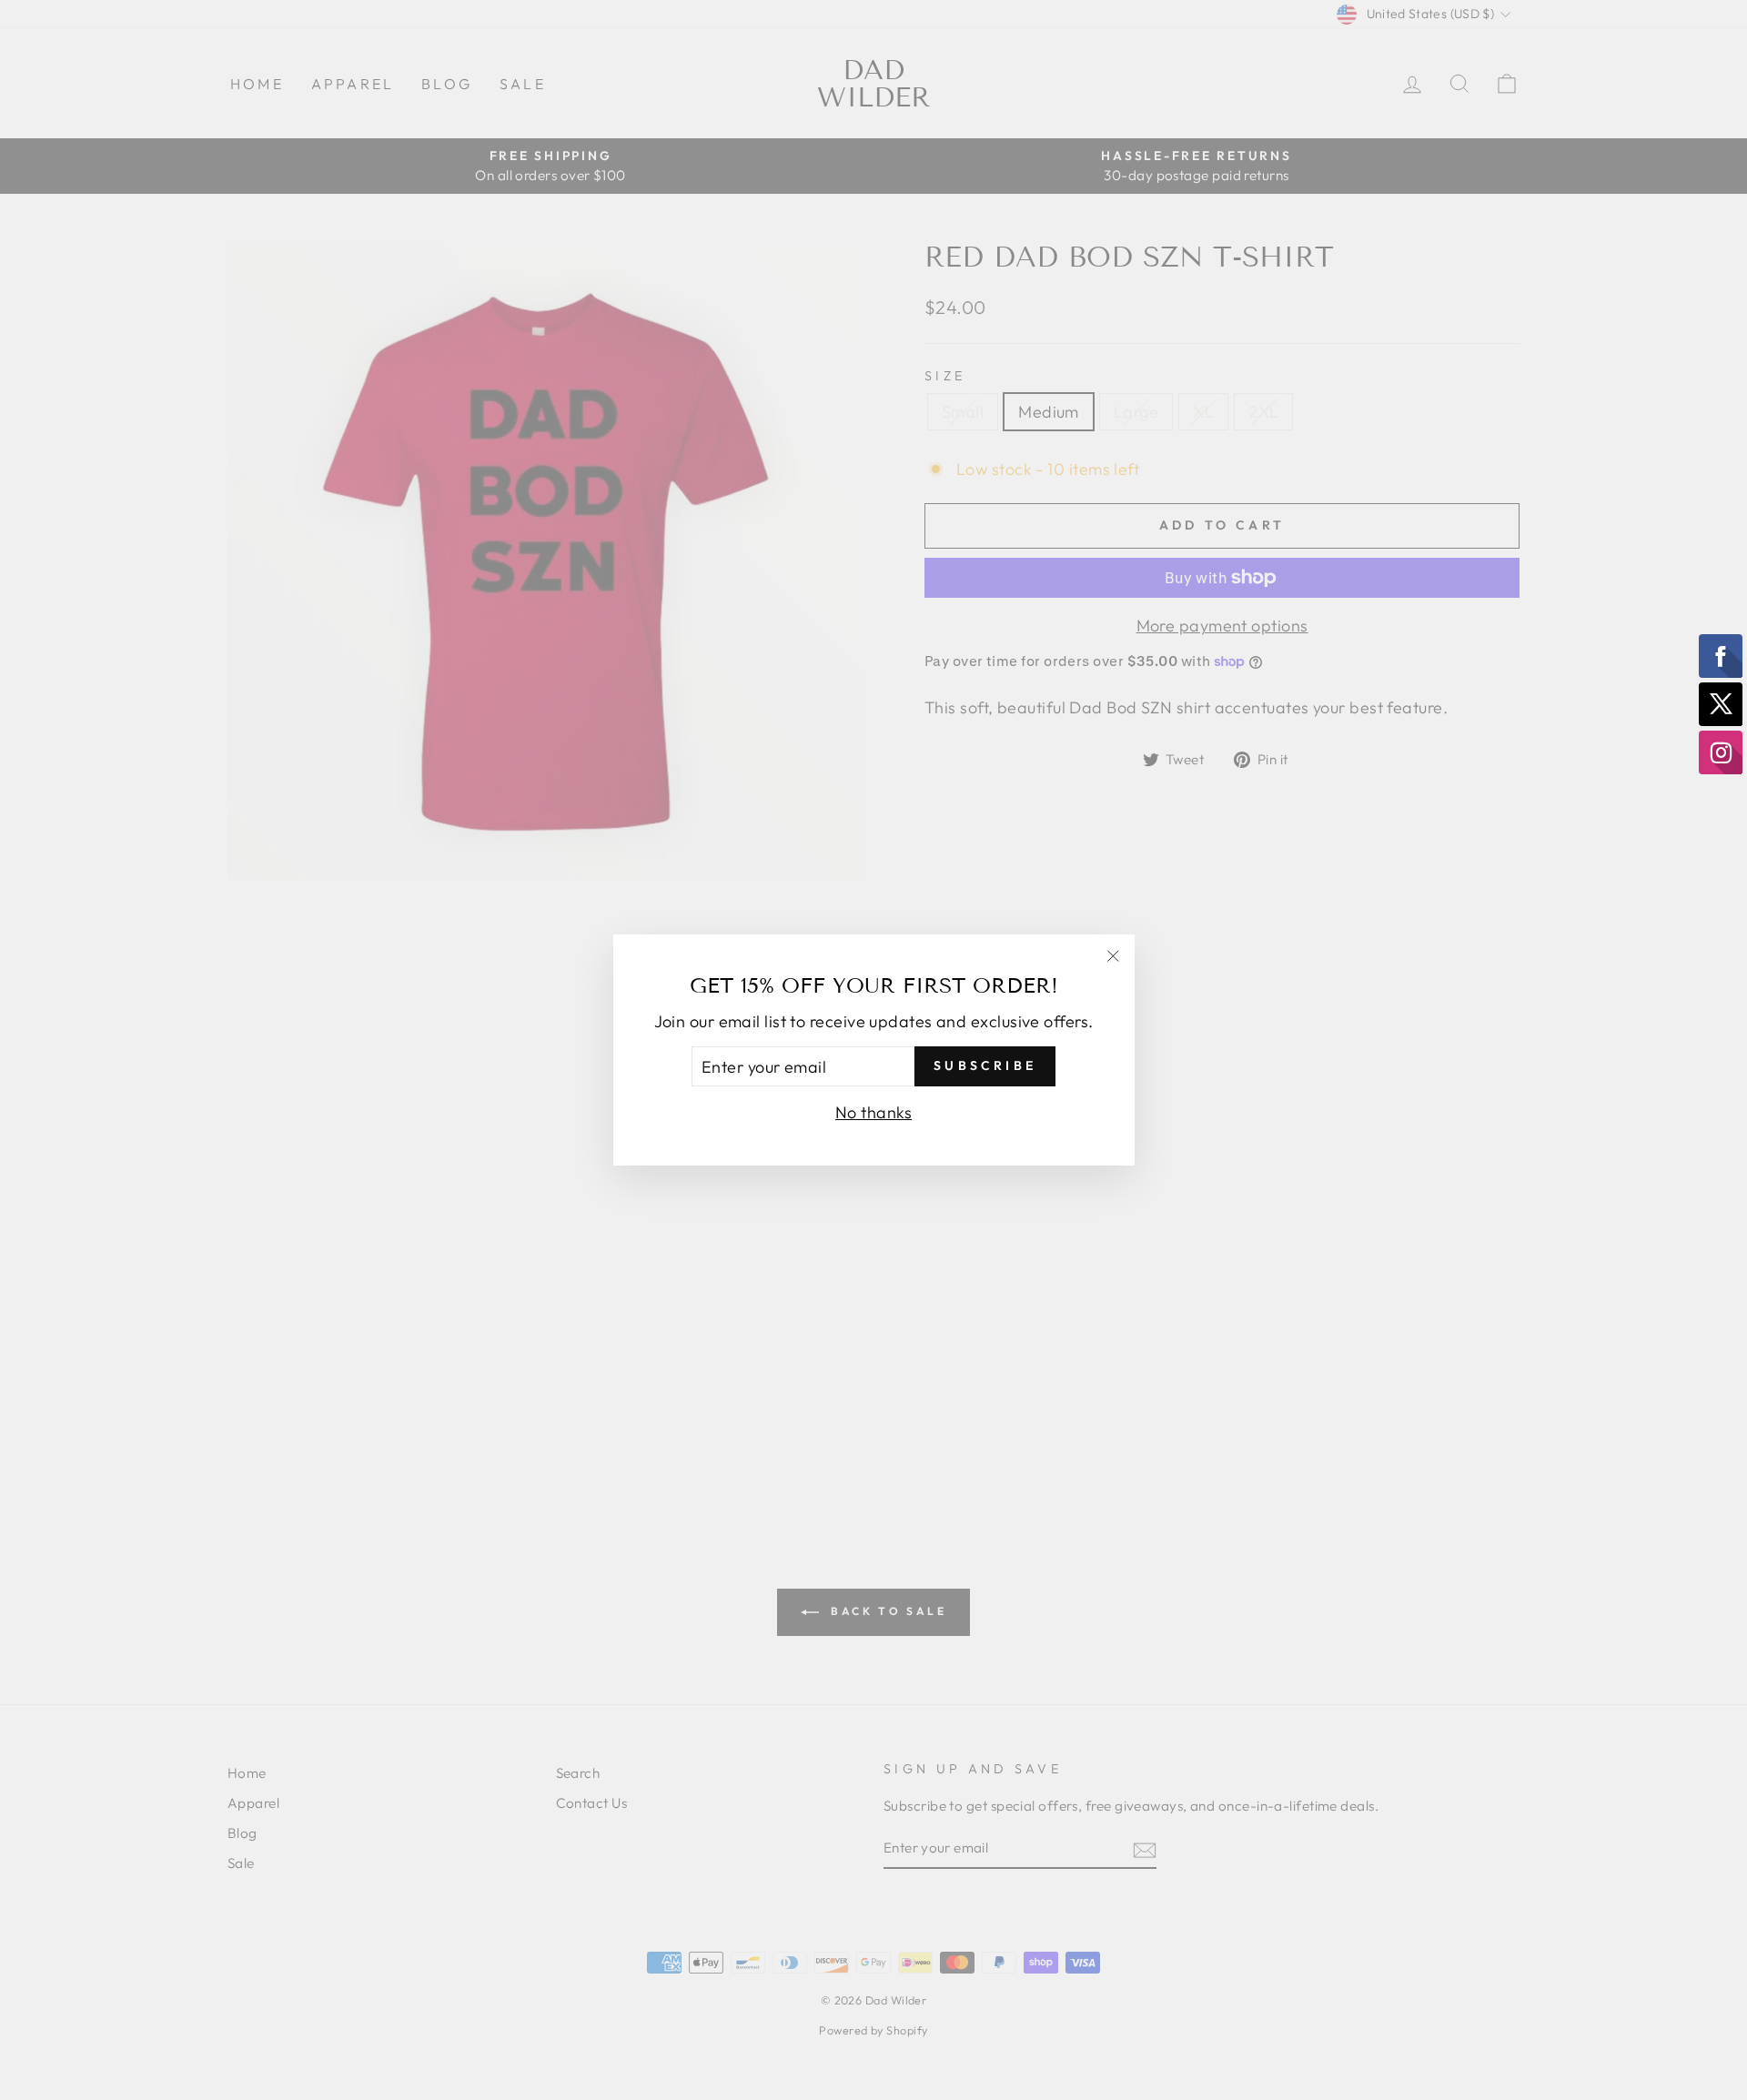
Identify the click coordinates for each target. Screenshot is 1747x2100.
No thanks (873, 1112)
